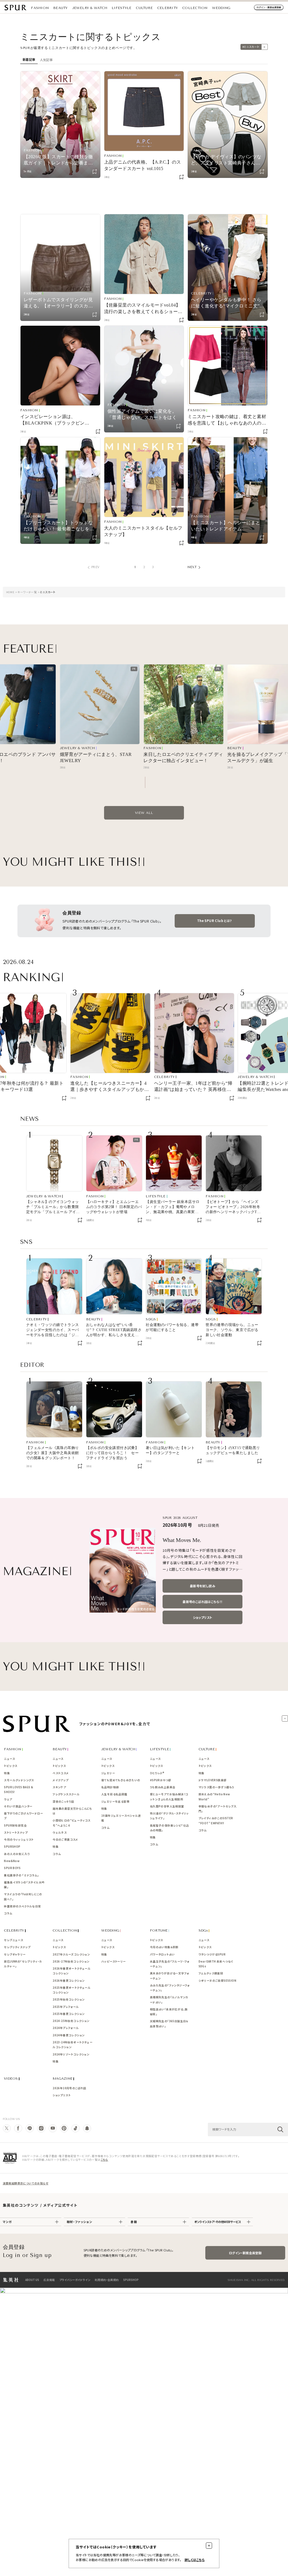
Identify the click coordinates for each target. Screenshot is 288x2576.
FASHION (40, 8)
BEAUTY (60, 8)
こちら (104, 2160)
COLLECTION (195, 8)
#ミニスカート (251, 47)
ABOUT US (32, 2280)
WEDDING (221, 8)
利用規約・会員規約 (107, 2280)
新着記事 (29, 60)
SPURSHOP (131, 2280)
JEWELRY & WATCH (90, 8)
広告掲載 (49, 2280)
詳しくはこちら (195, 2560)
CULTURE (144, 8)
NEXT (192, 567)
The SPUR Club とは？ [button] (215, 921)
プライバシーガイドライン (75, 2280)
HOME (10, 592)
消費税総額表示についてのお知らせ (26, 2183)
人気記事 (46, 60)
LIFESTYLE (121, 8)
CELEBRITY (167, 8)
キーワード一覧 (27, 592)
